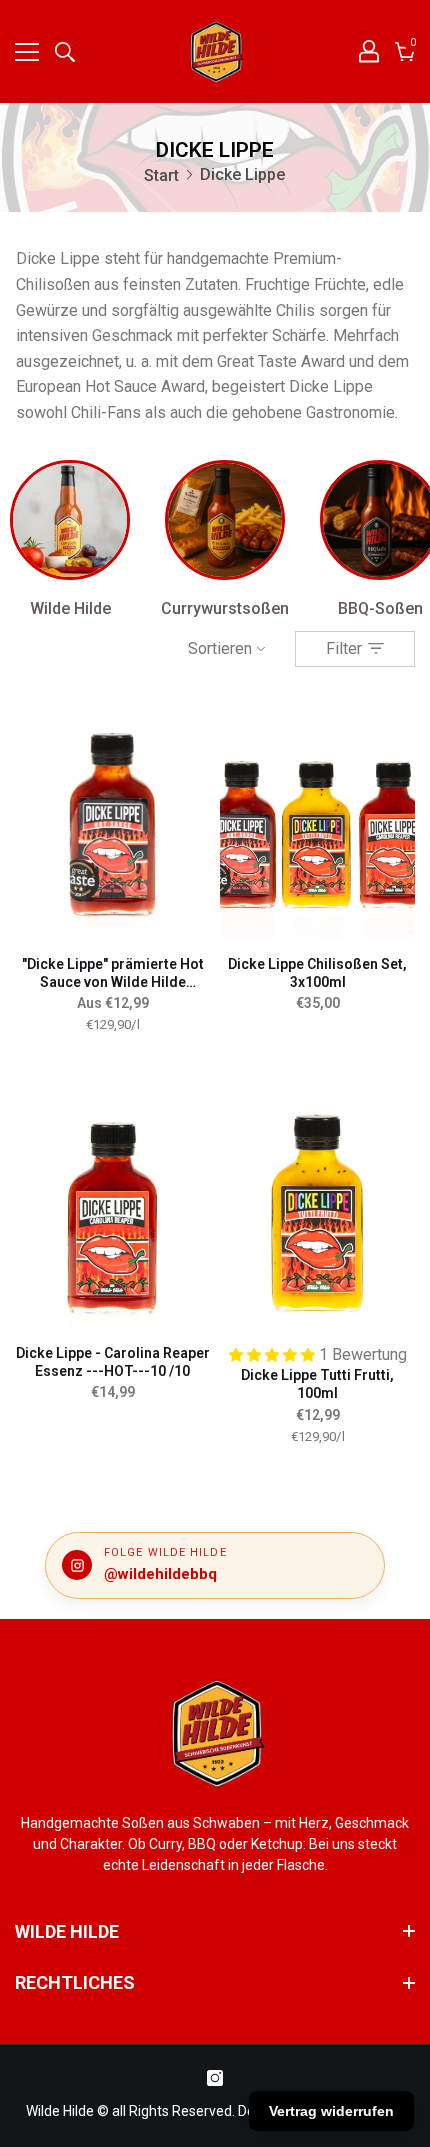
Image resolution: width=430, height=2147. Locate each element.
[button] (274, 1354)
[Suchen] (65, 52)
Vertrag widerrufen (331, 2111)
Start (161, 175)
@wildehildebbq (160, 1574)
